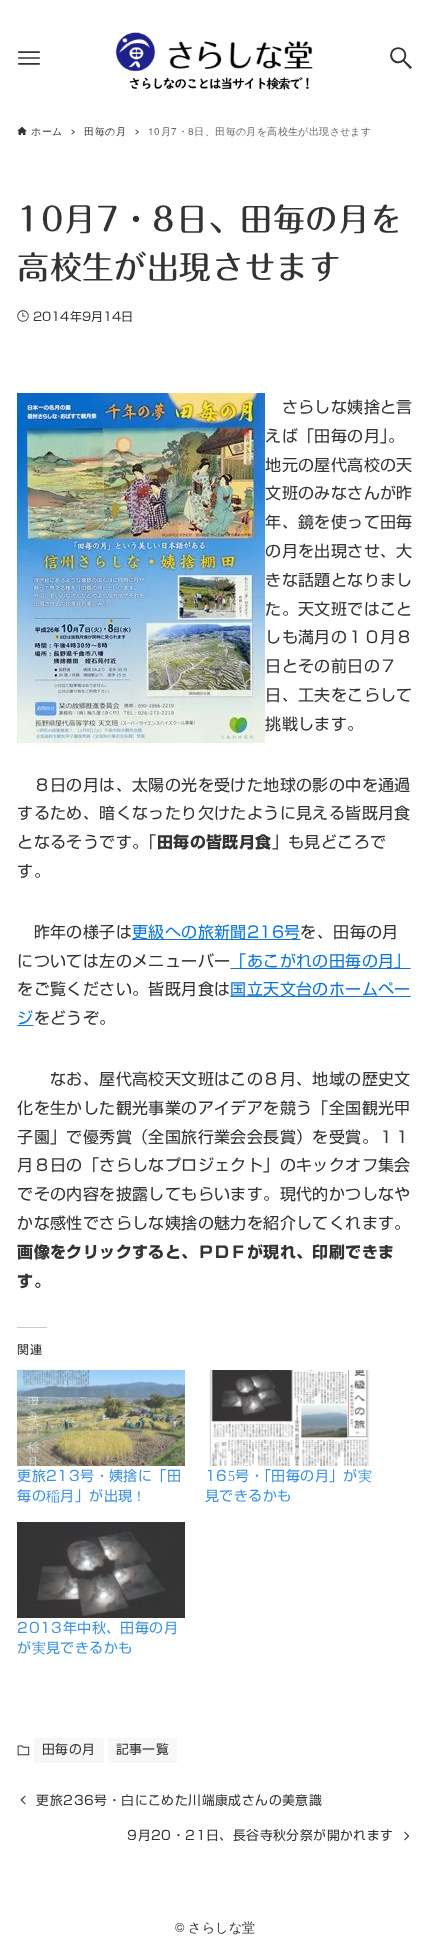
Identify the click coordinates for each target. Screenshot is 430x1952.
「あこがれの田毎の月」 (320, 961)
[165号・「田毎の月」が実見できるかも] (289, 1418)
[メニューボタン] (29, 58)
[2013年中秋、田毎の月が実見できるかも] (101, 1570)
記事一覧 (143, 1749)
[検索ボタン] (401, 58)
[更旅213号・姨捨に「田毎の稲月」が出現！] (101, 1418)
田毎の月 (69, 1749)
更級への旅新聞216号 (216, 932)
